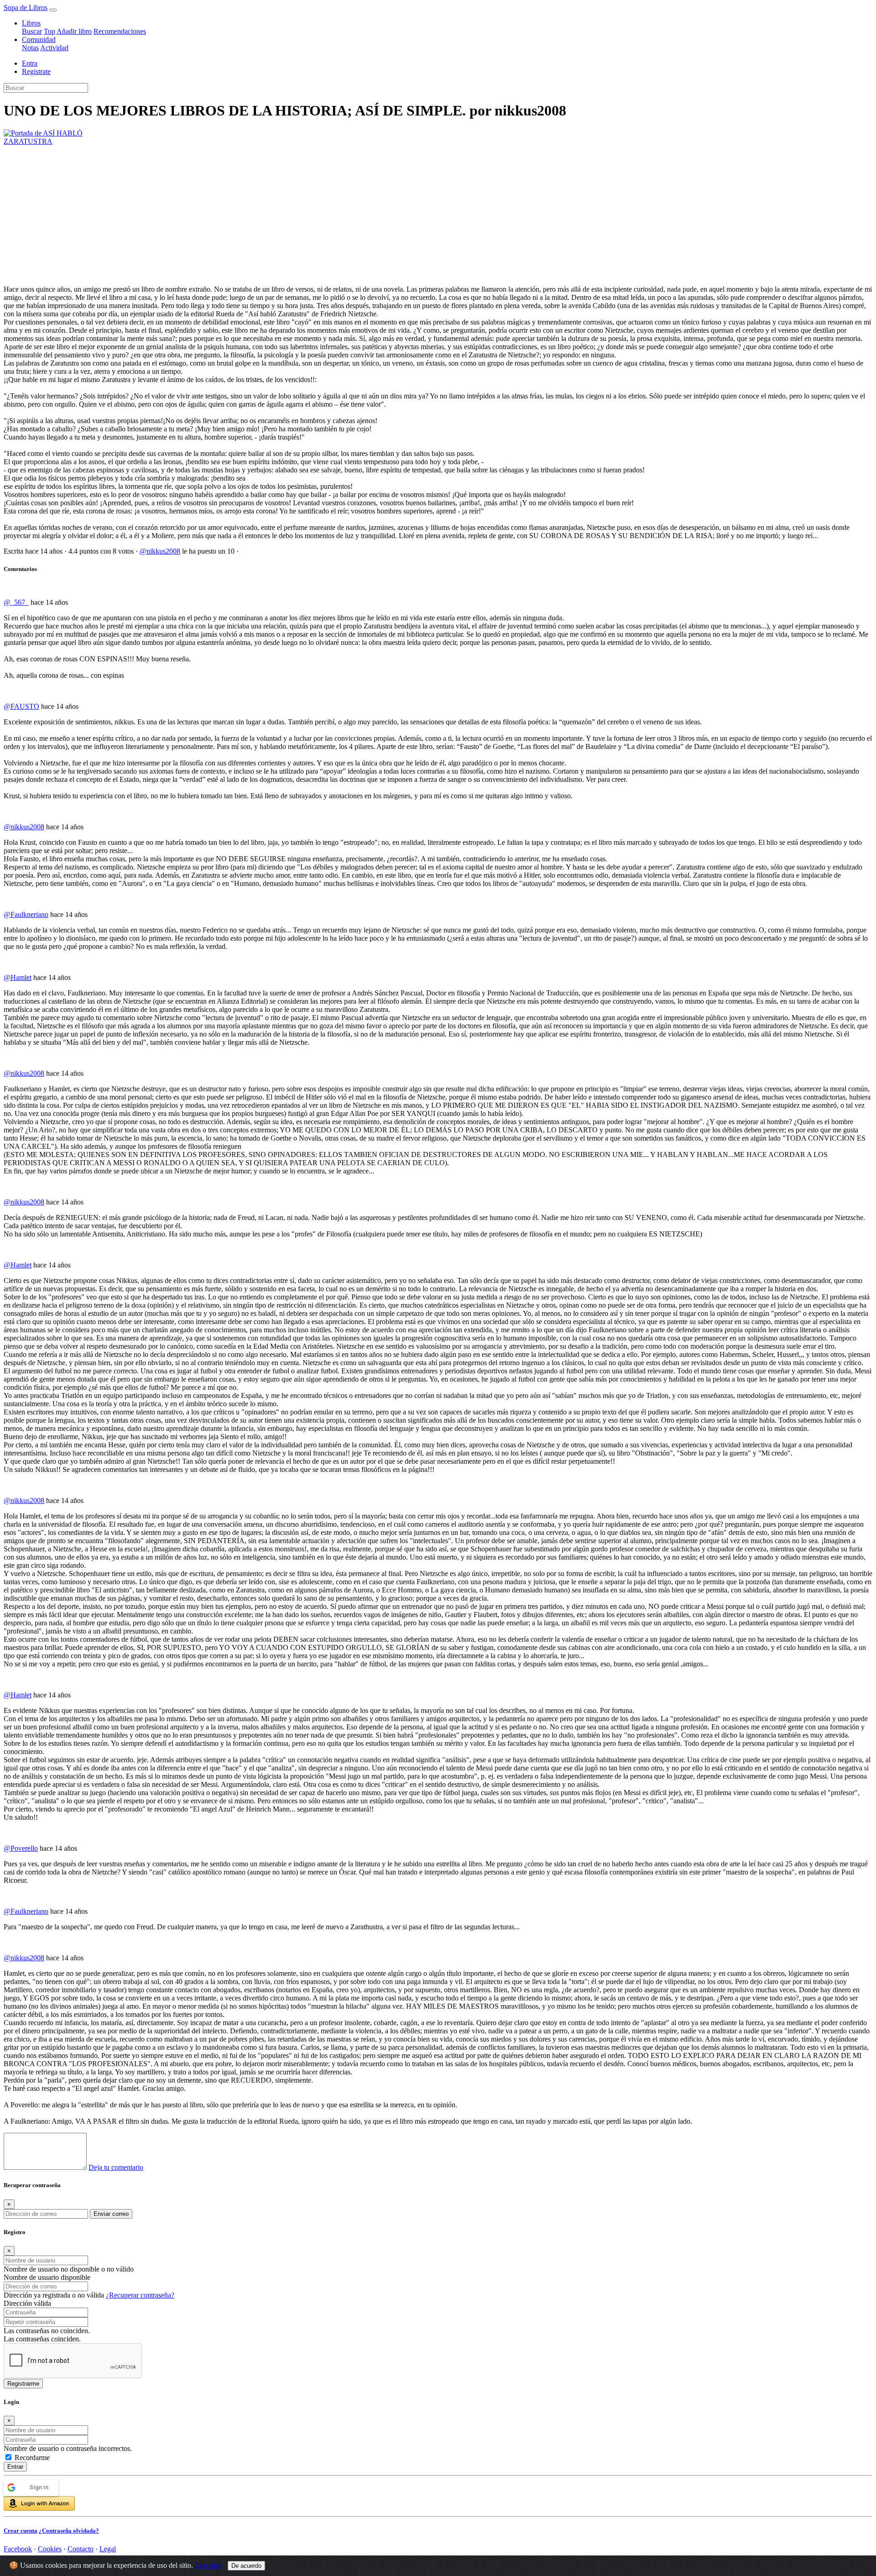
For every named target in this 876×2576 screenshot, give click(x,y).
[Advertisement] (438, 214)
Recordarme (32, 2458)
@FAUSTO (21, 706)
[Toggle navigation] (53, 10)
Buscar (32, 31)
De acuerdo (246, 2566)
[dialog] (438, 2466)
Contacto (81, 2549)
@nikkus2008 (160, 551)
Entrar (15, 2467)
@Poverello (21, 1848)
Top (50, 31)
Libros (31, 23)
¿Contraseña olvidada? (69, 2531)
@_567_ (16, 602)
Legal (108, 2549)
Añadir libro (74, 31)
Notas (30, 48)
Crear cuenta (21, 2531)
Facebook (18, 2549)
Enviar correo (111, 2214)
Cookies (50, 2549)
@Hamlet (18, 977)
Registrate (36, 71)
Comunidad (39, 39)
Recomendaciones (120, 31)
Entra (30, 63)
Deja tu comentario (116, 2167)
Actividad (54, 48)
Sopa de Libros (26, 8)
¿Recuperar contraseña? (140, 2295)
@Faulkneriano (26, 914)
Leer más (208, 2565)
